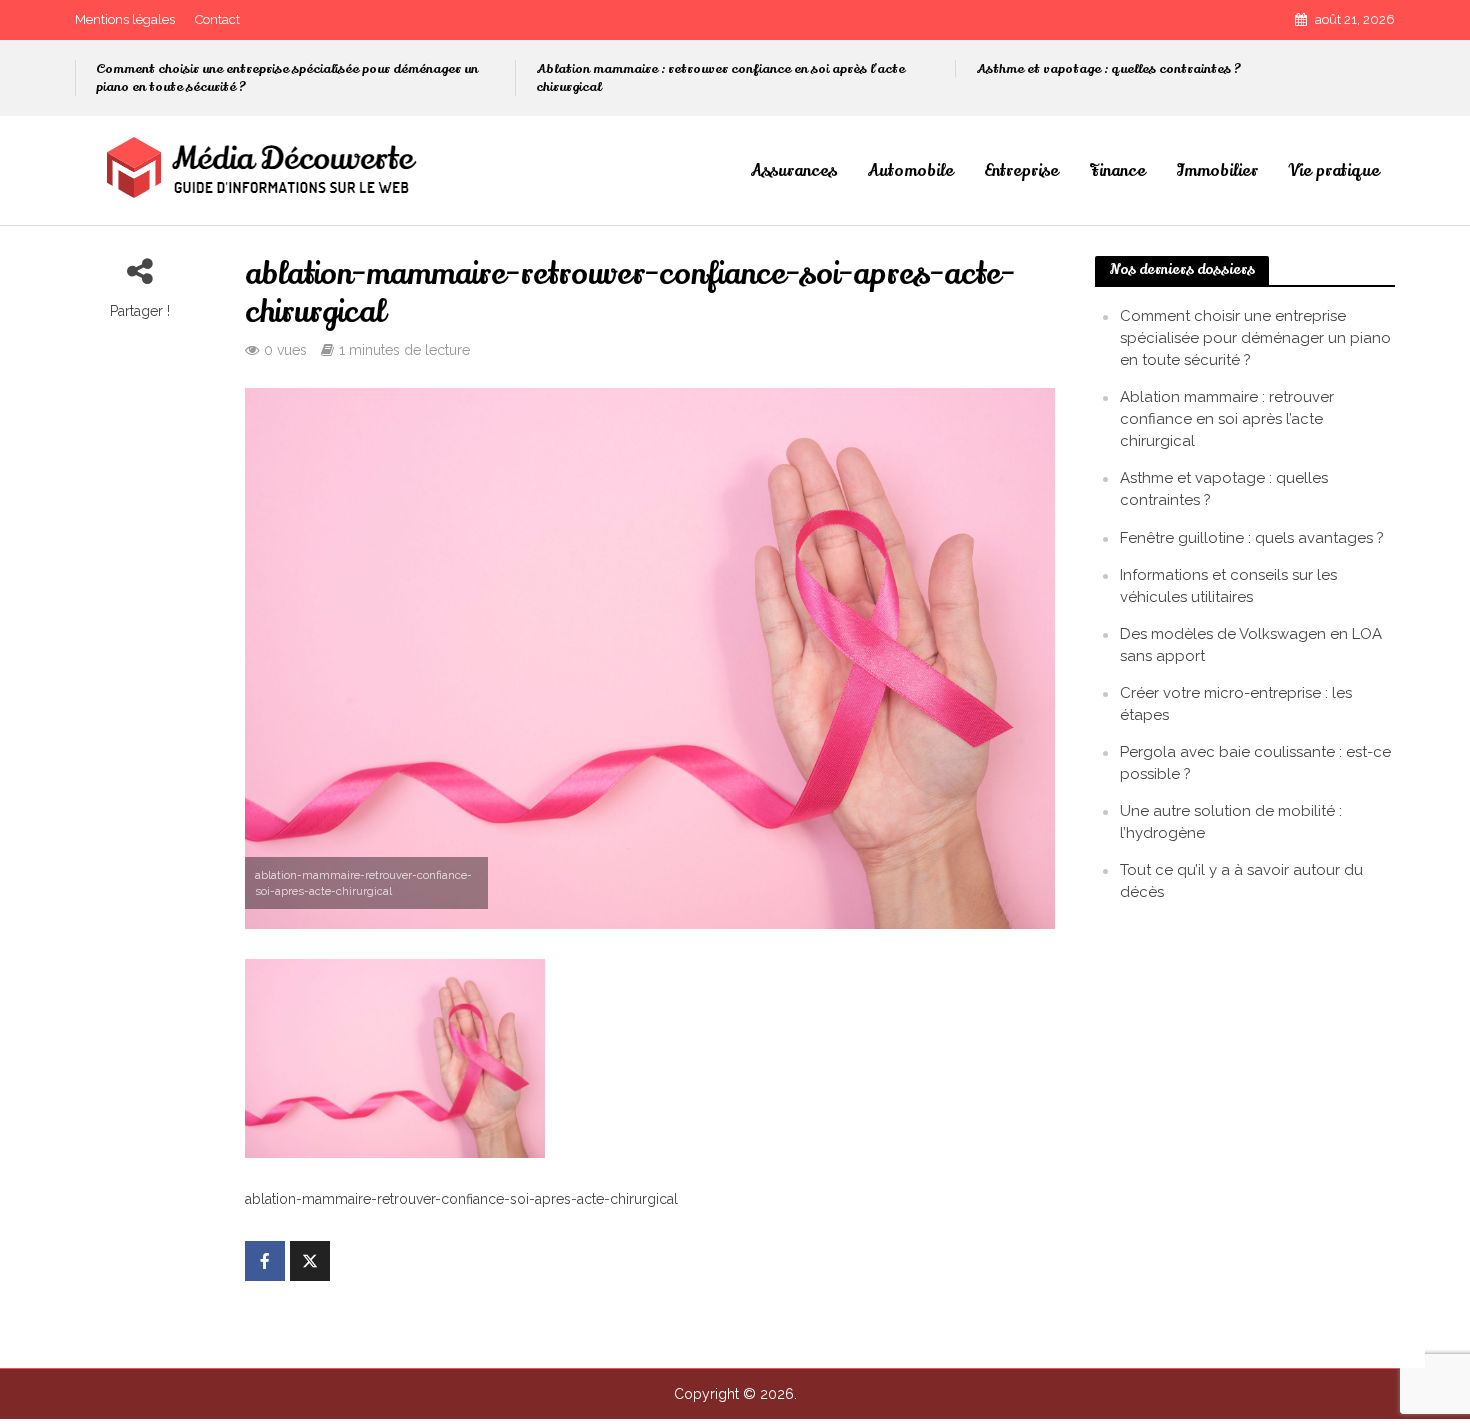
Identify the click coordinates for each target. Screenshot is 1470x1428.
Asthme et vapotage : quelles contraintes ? (1108, 69)
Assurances (793, 171)
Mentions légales (125, 19)
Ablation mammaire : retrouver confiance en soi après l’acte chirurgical (720, 78)
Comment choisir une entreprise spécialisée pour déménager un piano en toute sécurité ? (287, 78)
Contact (217, 19)
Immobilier (1217, 171)
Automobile (910, 171)
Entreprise (1021, 171)
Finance (1117, 171)
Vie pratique (1334, 171)
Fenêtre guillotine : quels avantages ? (1252, 538)
